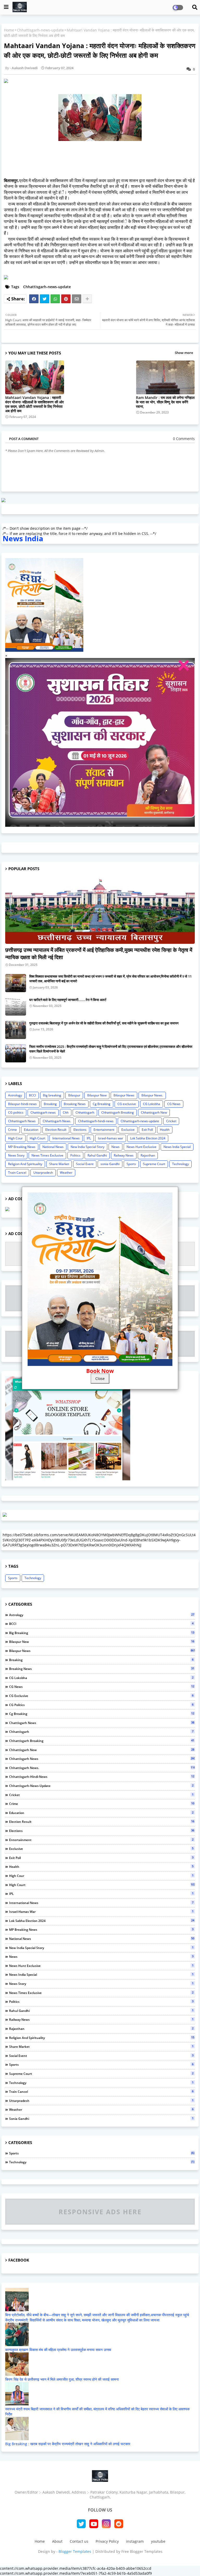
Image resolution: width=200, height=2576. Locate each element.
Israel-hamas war (111, 1138)
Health (165, 1130)
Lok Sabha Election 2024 (148, 1138)
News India (23, 538)
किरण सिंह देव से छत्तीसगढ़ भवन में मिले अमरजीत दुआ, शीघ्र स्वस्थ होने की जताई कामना (62, 2379)
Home (9, 30)
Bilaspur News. (152, 1095)
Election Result (56, 1130)
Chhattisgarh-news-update (40, 30)
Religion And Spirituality (25, 1164)
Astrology (15, 1095)
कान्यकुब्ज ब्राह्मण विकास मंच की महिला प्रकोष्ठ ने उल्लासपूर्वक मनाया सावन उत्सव (58, 2350)
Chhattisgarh (85, 1112)
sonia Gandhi (110, 1164)
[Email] (77, 299)
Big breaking (52, 1095)
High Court (37, 1138)
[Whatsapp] (55, 299)
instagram (135, 2541)
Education (31, 1130)
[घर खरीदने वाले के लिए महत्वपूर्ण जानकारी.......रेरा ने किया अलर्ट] (16, 1006)
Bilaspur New (97, 1095)
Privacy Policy (107, 2541)
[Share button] (87, 299)
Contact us (79, 2541)
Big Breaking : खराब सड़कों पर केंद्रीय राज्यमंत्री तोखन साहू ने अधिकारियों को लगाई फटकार (68, 2444)
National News (53, 1147)
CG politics (16, 1112)
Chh (66, 1112)
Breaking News (75, 1104)
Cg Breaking (102, 1104)
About (57, 2541)
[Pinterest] (66, 299)
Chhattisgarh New (154, 1112)
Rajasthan (148, 1155)
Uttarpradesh (43, 1173)
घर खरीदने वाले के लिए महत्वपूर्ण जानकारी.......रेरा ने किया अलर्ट (68, 1000)
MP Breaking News (22, 1147)
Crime (12, 1130)
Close (100, 1379)
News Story (16, 1155)
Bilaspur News (124, 1095)
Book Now (100, 1371)
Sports (131, 1164)
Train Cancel (17, 1173)
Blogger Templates (75, 2551)
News (115, 1147)
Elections (80, 1130)
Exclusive (128, 1130)
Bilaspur (74, 1095)
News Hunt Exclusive (142, 1147)
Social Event (85, 1164)
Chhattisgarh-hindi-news (96, 1121)
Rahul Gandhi (97, 1155)
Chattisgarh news (43, 1112)
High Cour (15, 1138)
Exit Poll (147, 1130)
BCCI (32, 1095)
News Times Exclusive (47, 1155)
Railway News (124, 1155)
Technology (180, 1164)
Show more (184, 353)
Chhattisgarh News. (57, 1121)
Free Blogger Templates (142, 2551)
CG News (174, 1104)
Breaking (50, 1104)
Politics (75, 1155)
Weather (66, 1173)
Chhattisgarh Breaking (118, 1112)
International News (66, 1138)
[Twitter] (45, 299)
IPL (89, 1138)
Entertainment (104, 1130)
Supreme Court (154, 1164)
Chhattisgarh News (22, 1121)
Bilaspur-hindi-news (22, 1104)
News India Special (177, 1147)
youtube (158, 2541)
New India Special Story (87, 1147)
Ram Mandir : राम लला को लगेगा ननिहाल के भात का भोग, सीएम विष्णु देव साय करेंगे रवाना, (165, 402)
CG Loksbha (152, 1104)
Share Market (59, 1164)
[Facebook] (34, 299)
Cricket (171, 1121)
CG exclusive (127, 1104)
